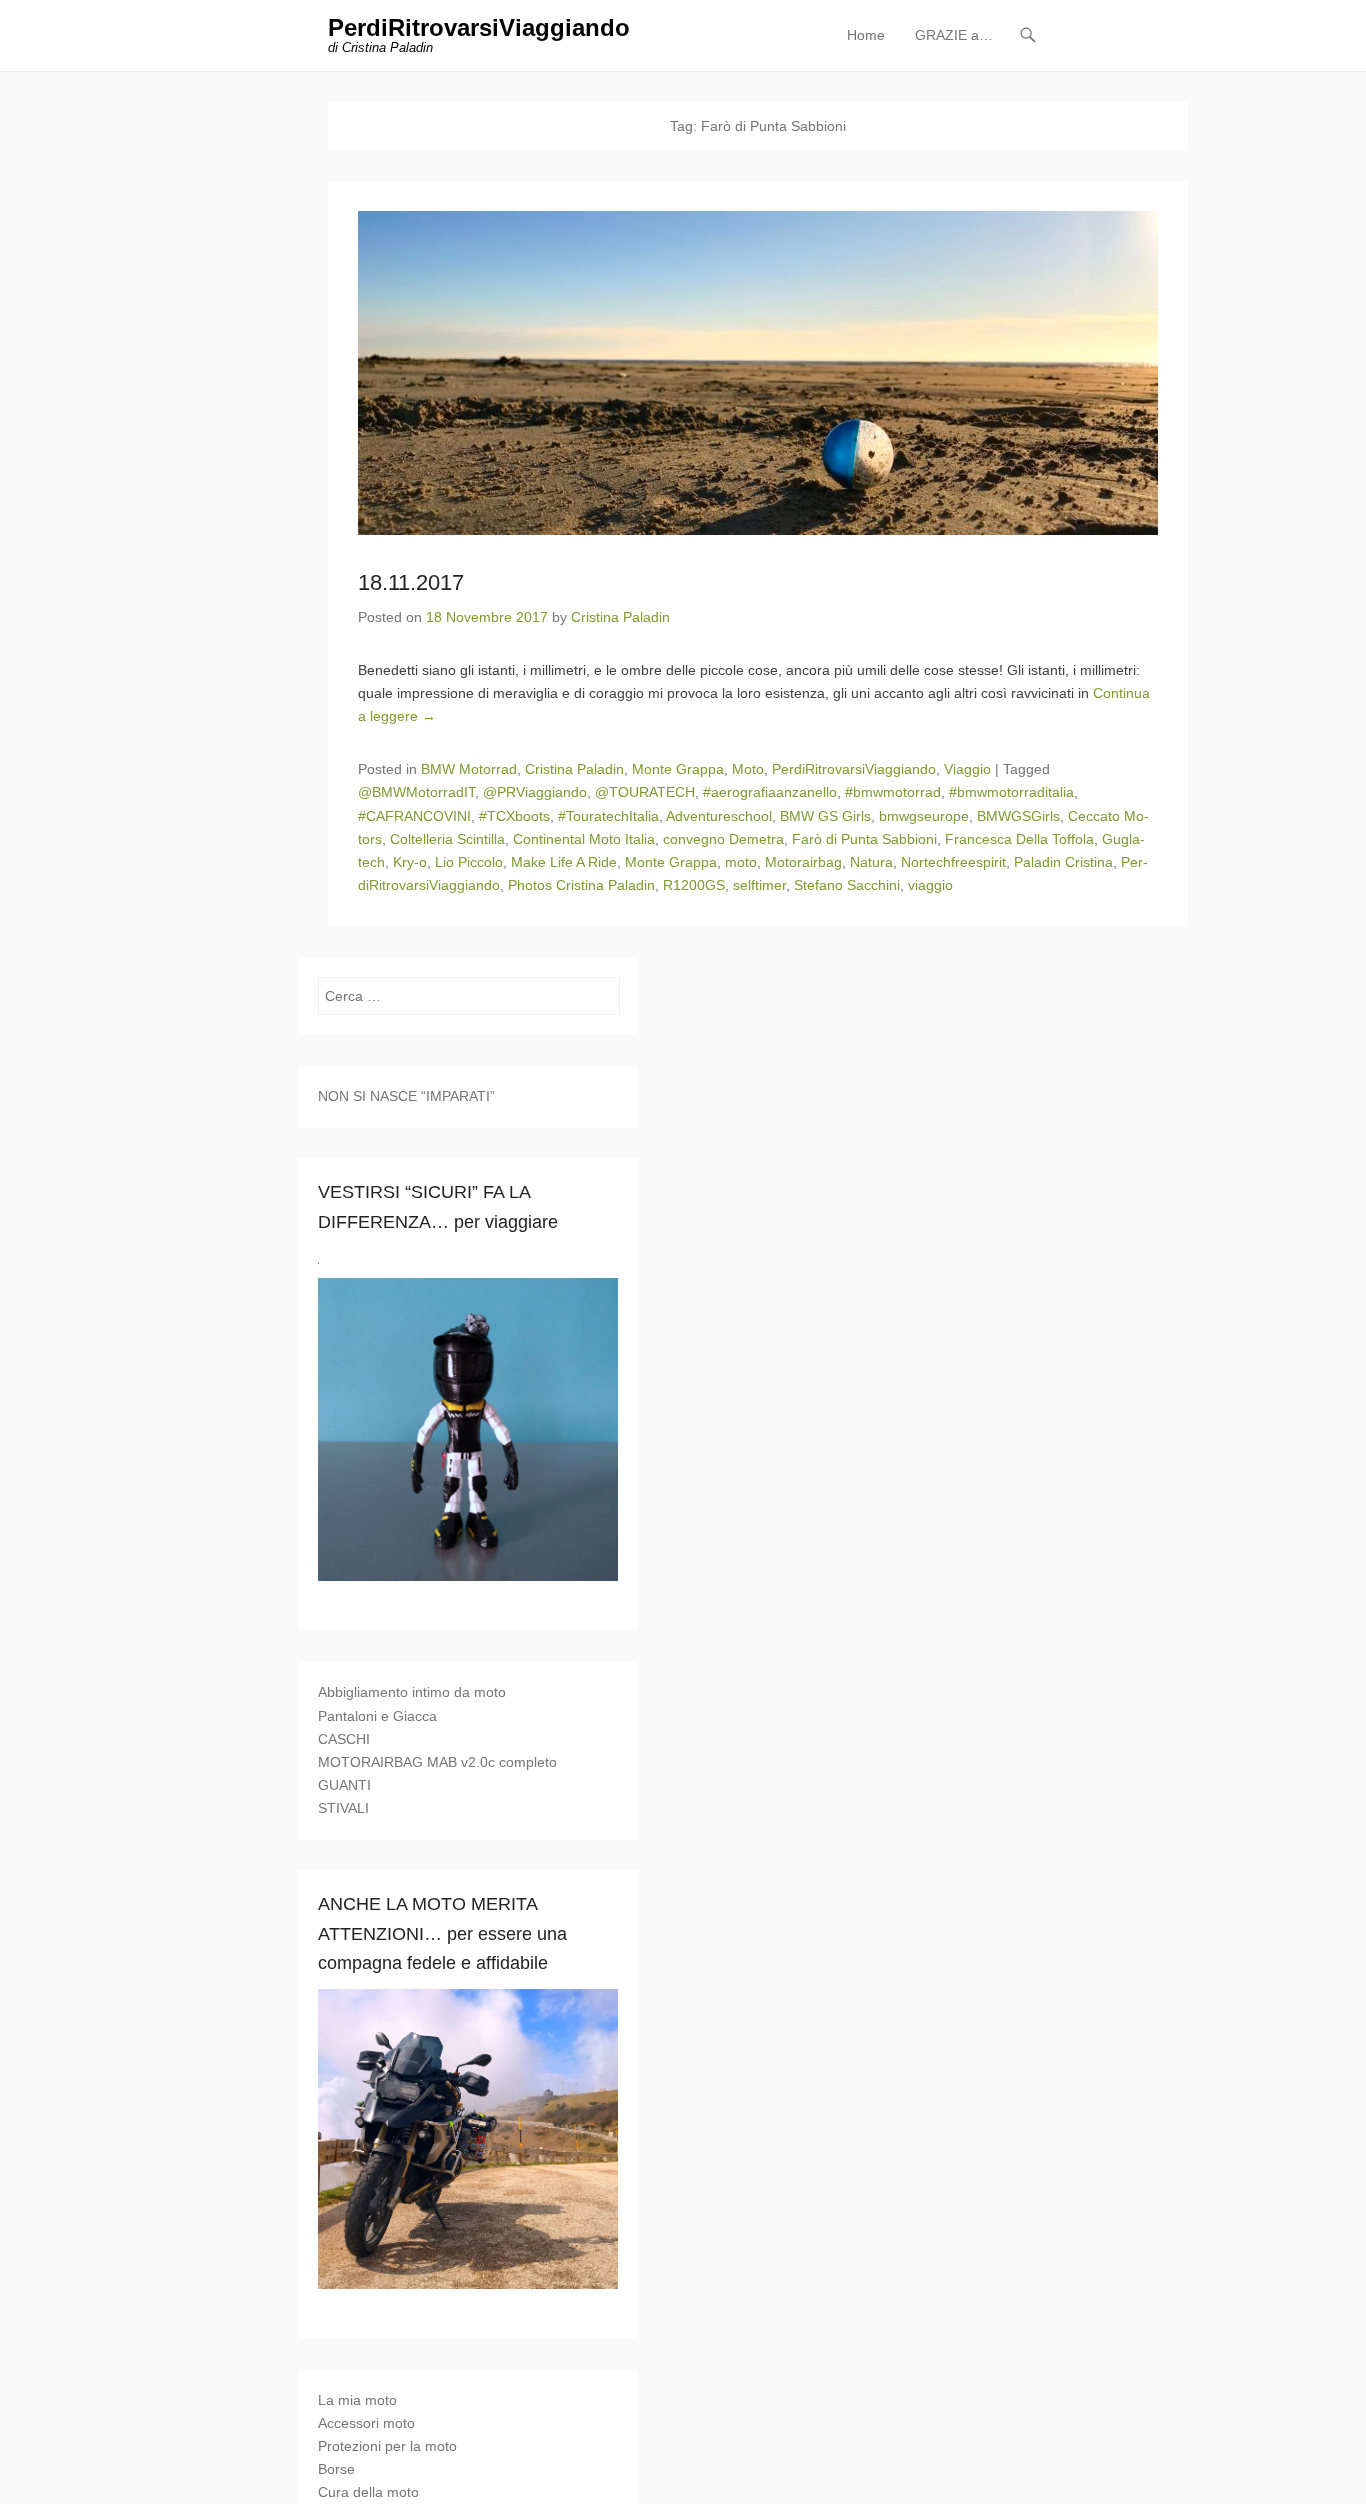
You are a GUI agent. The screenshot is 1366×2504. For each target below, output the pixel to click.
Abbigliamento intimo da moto (412, 1692)
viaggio (930, 885)
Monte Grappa (678, 769)
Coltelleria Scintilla (447, 839)
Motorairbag (803, 862)
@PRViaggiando (535, 792)
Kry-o (410, 862)
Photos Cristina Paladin (581, 885)
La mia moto (357, 2400)
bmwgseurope (924, 816)
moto (741, 862)
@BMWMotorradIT (416, 792)
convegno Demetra (723, 839)
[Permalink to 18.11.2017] (758, 373)
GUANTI (344, 1785)
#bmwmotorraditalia (1011, 792)
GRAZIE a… (954, 35)
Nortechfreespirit (953, 862)
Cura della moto (368, 2492)
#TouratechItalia (608, 816)
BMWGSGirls (1018, 816)
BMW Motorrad (469, 769)
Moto (748, 769)
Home (866, 35)
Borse (336, 2469)
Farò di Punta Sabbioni (864, 839)
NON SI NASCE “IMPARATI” (406, 1096)
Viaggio (967, 769)
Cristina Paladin (620, 617)
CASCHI (344, 1739)
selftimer (759, 885)
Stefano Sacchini (847, 885)
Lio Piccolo (469, 862)
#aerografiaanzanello (770, 792)
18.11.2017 (411, 582)
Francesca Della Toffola (1019, 839)
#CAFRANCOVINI (414, 816)
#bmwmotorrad (893, 792)
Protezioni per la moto (387, 2446)
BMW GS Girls (825, 816)
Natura (871, 862)
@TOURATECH (645, 792)
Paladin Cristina (1063, 862)
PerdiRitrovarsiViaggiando (479, 27)
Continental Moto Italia (584, 839)
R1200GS (694, 885)
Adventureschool (719, 816)
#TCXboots (514, 816)
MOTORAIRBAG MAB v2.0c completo (437, 1762)
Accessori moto (366, 2423)
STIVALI (343, 1808)
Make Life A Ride (564, 862)
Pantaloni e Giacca (377, 1716)
